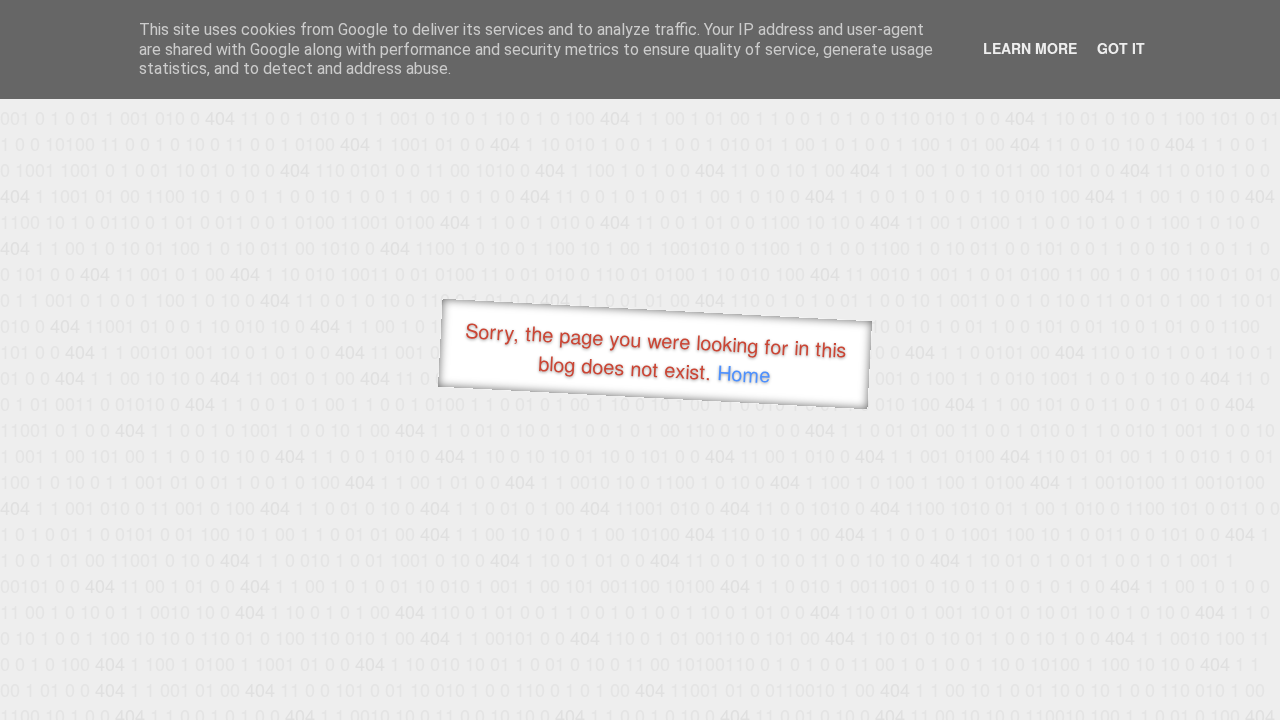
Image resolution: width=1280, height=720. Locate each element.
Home (743, 373)
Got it (1121, 48)
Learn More (1030, 48)
